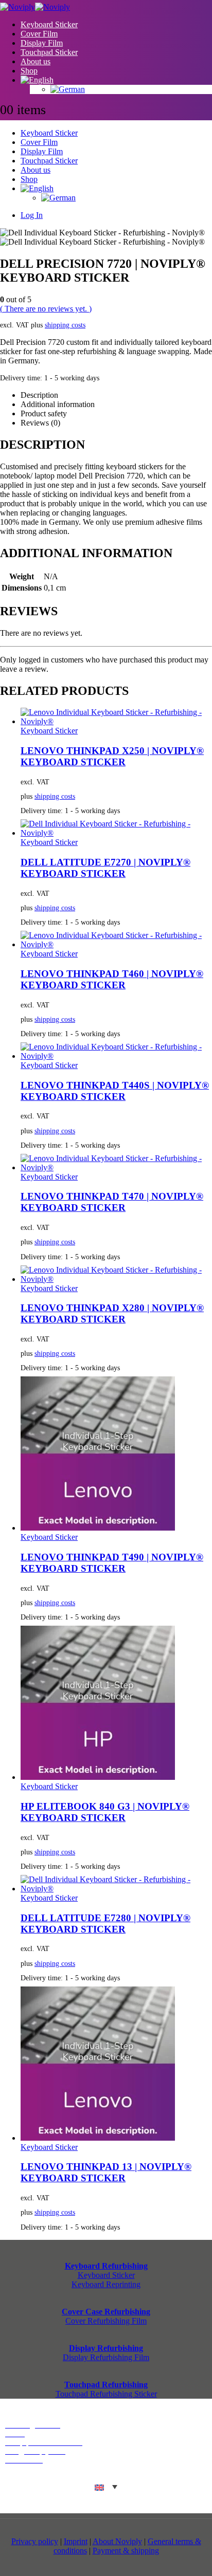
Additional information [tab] (58, 404)
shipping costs (65, 325)
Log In (32, 215)
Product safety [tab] (44, 413)
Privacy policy (35, 2541)
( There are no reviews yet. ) (46, 309)
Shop (29, 71)
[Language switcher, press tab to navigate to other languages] (106, 2487)
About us (36, 61)
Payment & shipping (126, 2551)
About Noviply (117, 2541)
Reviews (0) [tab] (40, 423)
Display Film (42, 43)
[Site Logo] (35, 7)
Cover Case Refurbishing (106, 2312)
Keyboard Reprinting (106, 2284)
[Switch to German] (131, 89)
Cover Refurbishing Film (106, 2321)
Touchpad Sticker (49, 52)
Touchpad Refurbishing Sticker (106, 2394)
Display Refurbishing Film (106, 2357)
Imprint (76, 2541)
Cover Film (39, 34)
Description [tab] (39, 395)
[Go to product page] (116, 717)
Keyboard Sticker (49, 24)
